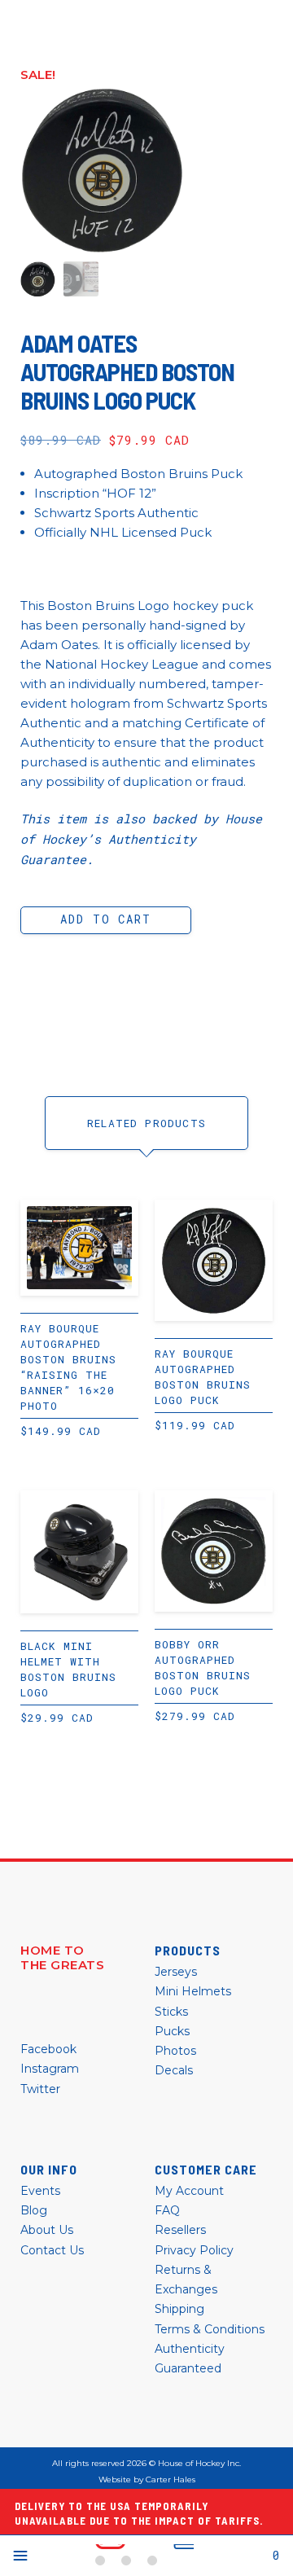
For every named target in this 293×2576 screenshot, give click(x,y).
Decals (174, 2070)
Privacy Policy (194, 2250)
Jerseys (176, 1972)
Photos (175, 2051)
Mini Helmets (193, 1991)
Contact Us (52, 2250)
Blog (34, 2210)
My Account (189, 2191)
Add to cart (105, 919)
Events (40, 2191)
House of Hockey (144, 2556)
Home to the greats (62, 1958)
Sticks (171, 2012)
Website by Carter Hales (147, 2480)
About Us (47, 2230)
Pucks (172, 2031)
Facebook (48, 2049)
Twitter (40, 2089)
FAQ (167, 2210)
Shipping (179, 2309)
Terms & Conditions (210, 2329)
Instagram (50, 2069)
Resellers (180, 2230)
